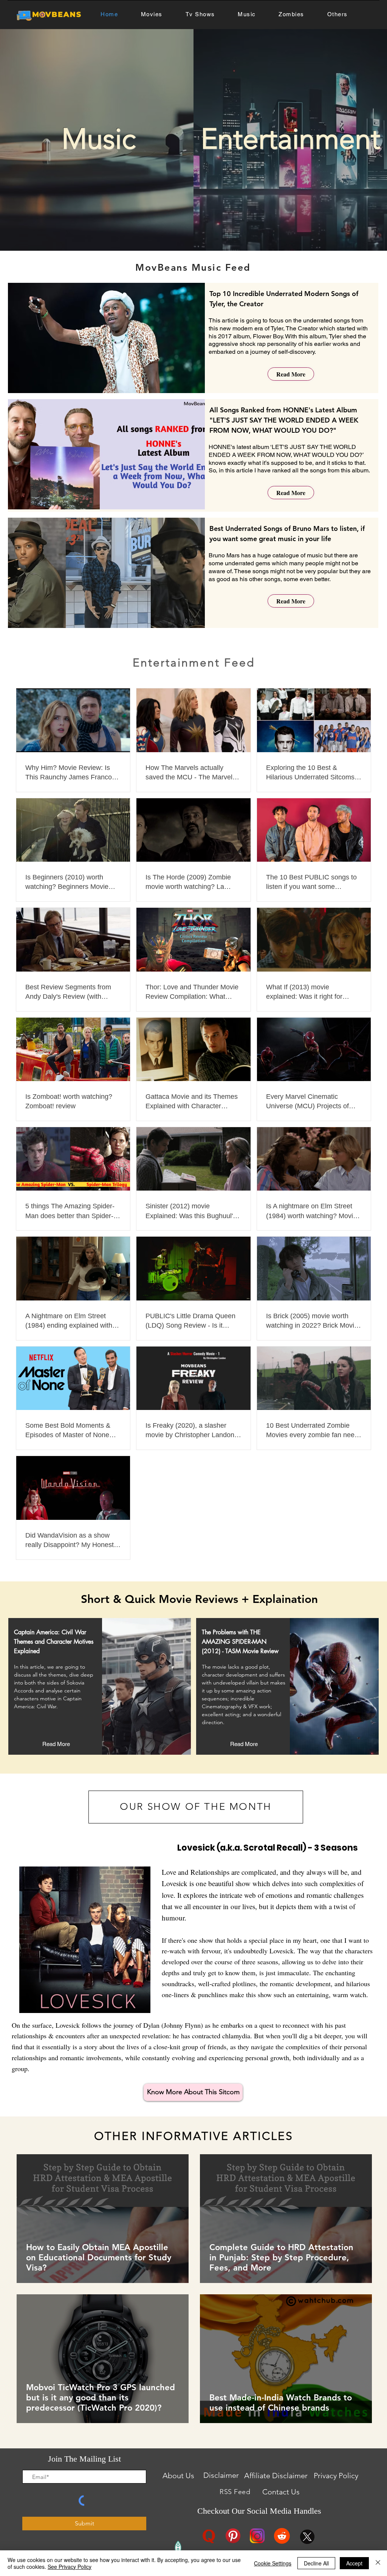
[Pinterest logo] (233, 2536)
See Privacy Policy (70, 2567)
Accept (354, 2563)
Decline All (316, 2563)
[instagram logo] (257, 2536)
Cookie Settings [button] (273, 2563)
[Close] (378, 2563)
